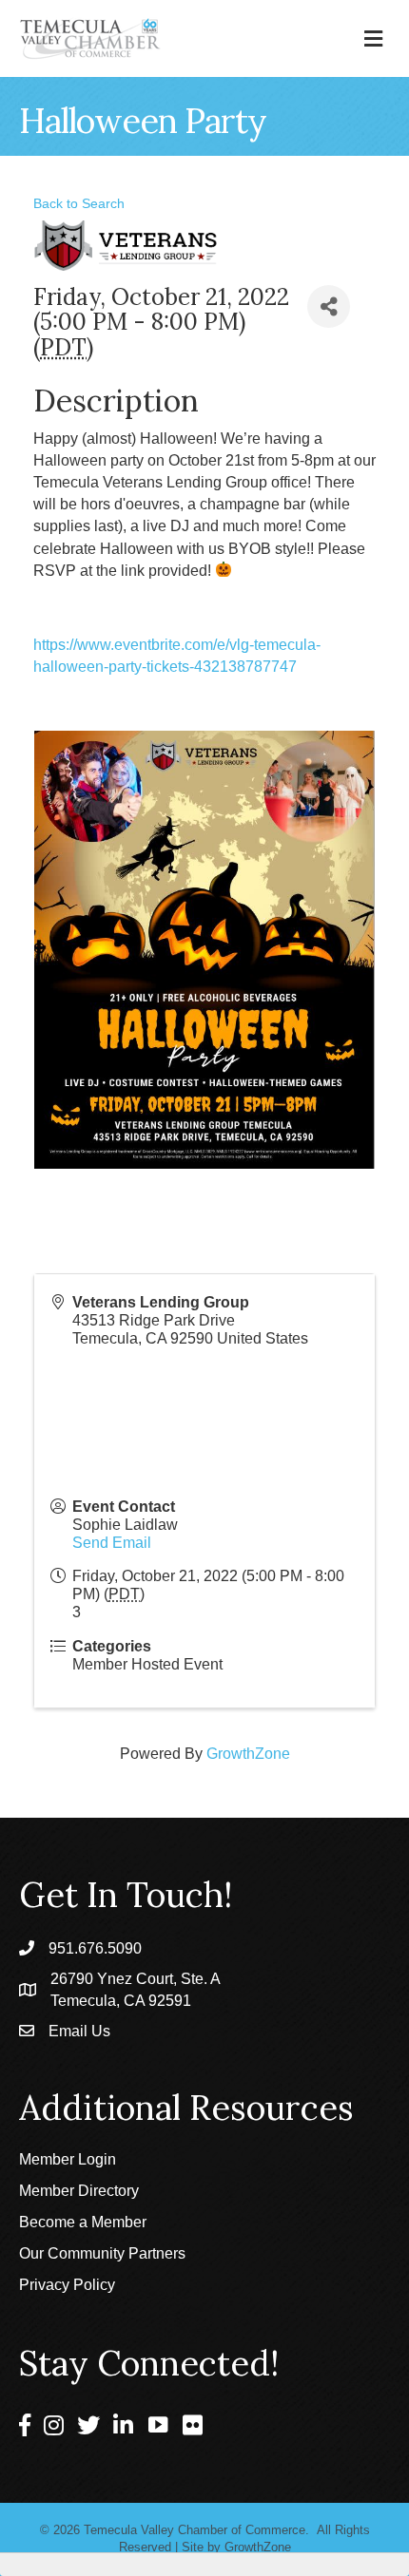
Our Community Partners (102, 2253)
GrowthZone (248, 1754)
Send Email (112, 1543)
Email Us (79, 2031)
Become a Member (83, 2222)
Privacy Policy (67, 2285)
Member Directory (79, 2191)
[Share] (329, 306)
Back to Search (79, 203)
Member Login (68, 2159)
